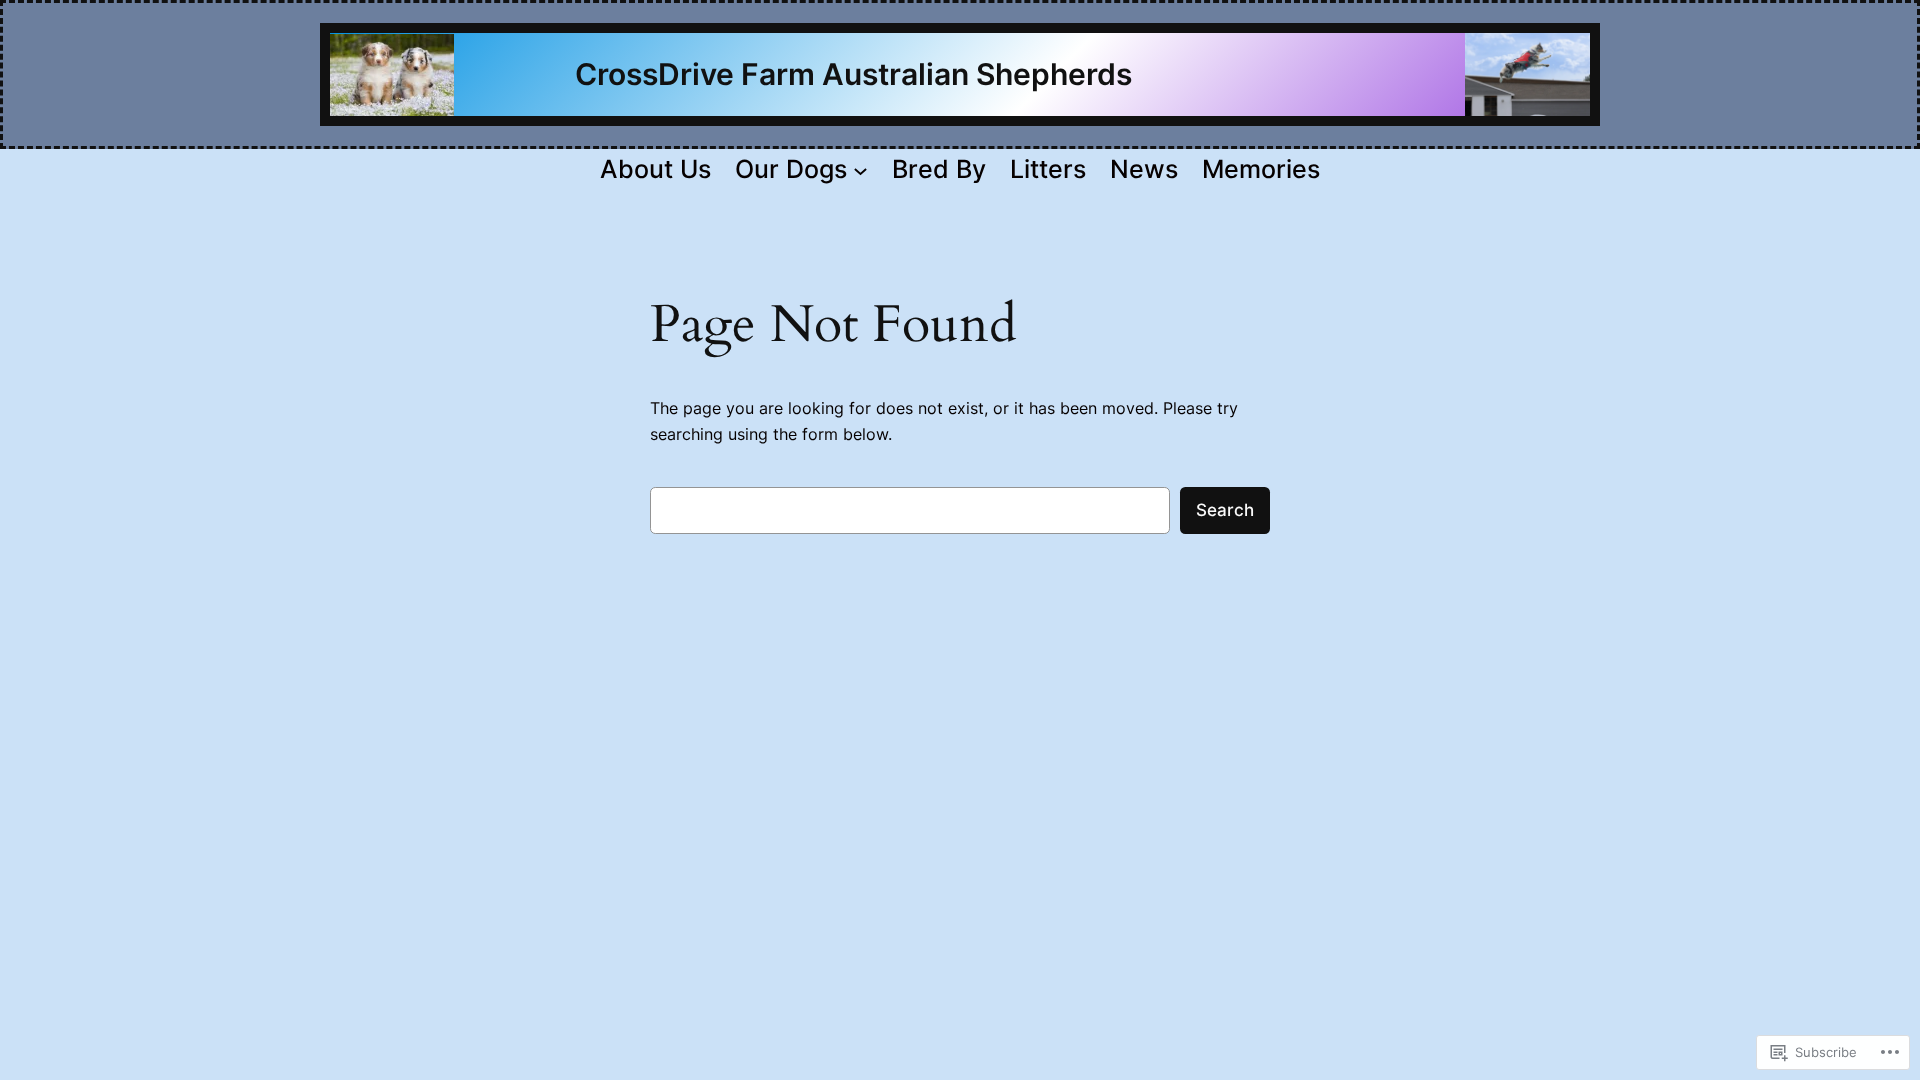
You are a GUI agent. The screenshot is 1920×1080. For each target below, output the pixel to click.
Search (1225, 510)
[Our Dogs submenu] (860, 169)
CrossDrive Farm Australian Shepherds (805, 74)
